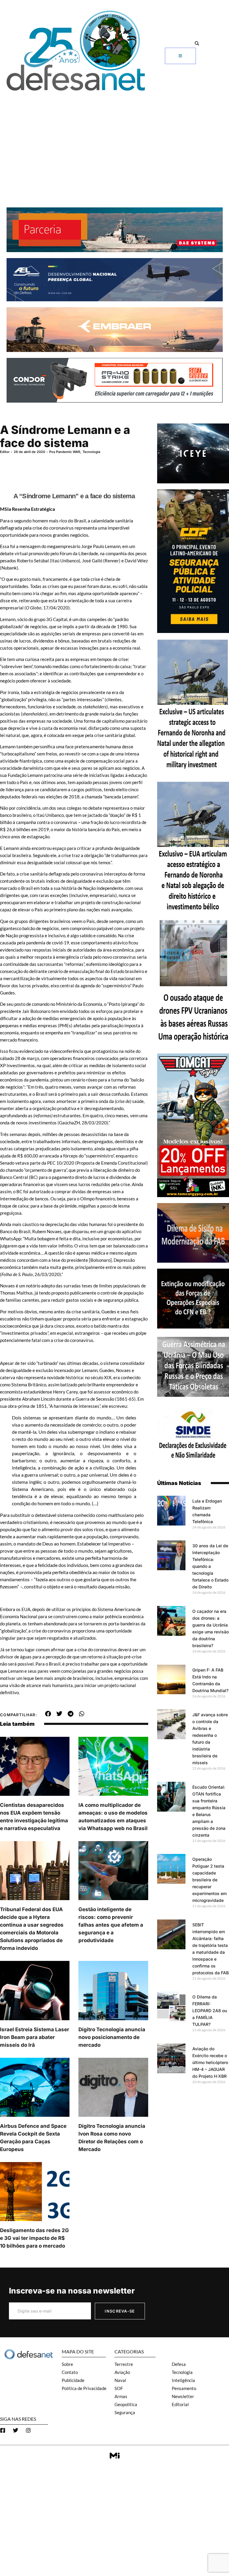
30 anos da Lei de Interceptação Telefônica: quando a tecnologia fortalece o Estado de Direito (210, 1566)
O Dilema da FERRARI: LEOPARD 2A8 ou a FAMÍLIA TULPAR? (210, 2011)
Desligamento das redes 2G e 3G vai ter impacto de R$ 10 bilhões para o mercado (34, 2238)
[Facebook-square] (3, 2430)
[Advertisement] (114, 139)
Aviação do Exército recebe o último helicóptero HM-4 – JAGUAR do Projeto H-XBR (210, 2062)
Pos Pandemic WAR (65, 452)
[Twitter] (16, 2430)
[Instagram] (28, 2430)
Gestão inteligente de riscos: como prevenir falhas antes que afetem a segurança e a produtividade (111, 1925)
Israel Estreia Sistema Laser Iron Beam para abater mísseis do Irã (35, 2037)
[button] (197, 44)
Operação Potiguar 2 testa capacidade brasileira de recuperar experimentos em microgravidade (209, 1880)
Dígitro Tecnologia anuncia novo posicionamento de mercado (112, 2037)
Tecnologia (91, 452)
